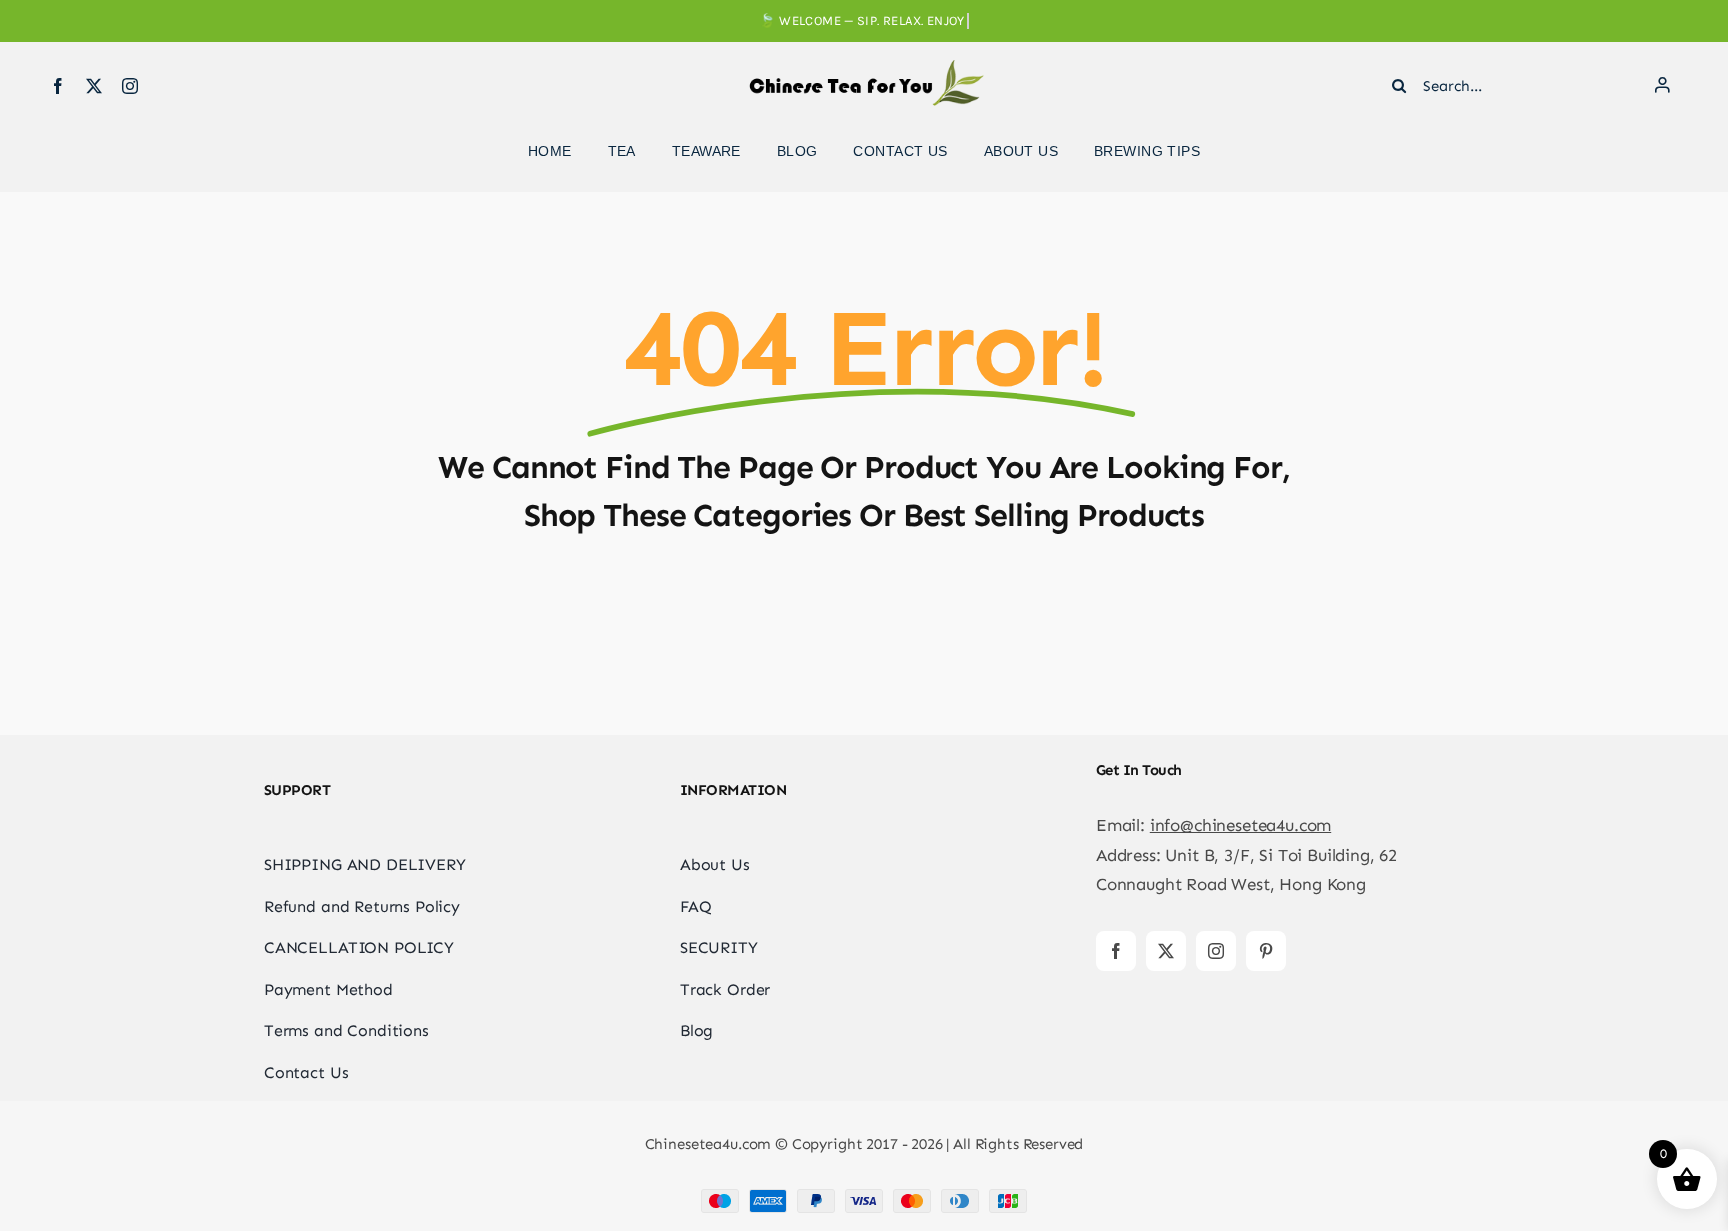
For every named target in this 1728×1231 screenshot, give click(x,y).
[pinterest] (1266, 951)
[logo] (864, 68)
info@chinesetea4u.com (1240, 825)
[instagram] (130, 86)
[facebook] (58, 86)
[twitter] (94, 86)
